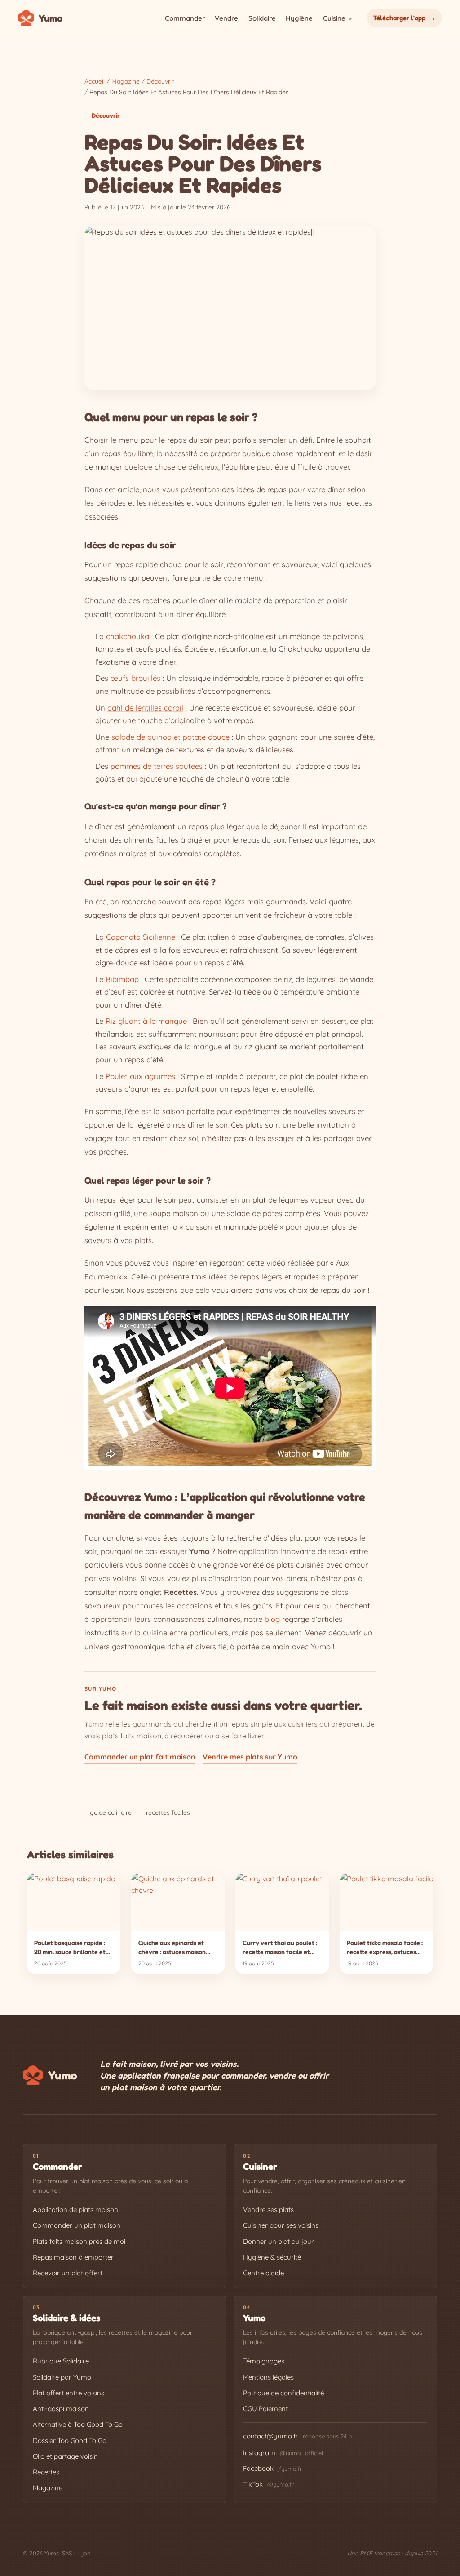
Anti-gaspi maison (61, 2409)
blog (272, 1619)
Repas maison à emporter (73, 2257)
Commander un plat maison (77, 2225)
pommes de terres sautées (157, 766)
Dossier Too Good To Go (70, 2441)
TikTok (268, 2484)
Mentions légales (268, 2377)
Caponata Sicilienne (141, 937)
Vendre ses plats (268, 2210)
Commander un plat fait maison (140, 1757)
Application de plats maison (75, 2210)
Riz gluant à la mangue (146, 1021)
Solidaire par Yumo (62, 2377)
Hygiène (299, 18)
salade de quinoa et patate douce (170, 737)
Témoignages (264, 2361)
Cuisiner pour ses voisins (281, 2225)
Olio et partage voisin (65, 2456)
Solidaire (262, 18)
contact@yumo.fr (271, 2436)
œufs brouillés (135, 678)
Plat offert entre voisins (69, 2393)
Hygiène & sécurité (272, 2257)
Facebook (272, 2468)
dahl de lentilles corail (145, 708)
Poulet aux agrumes (140, 1076)
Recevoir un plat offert (68, 2273)
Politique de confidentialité (283, 2393)
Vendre (226, 18)
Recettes (46, 2472)
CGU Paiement (265, 2409)
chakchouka (128, 636)
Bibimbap (122, 979)
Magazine (48, 2488)
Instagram (283, 2453)
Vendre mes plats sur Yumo (250, 1757)
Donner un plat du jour (279, 2241)
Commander (185, 18)
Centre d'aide (263, 2273)
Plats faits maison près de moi (79, 2241)
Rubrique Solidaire (61, 2361)
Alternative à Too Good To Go (78, 2424)
